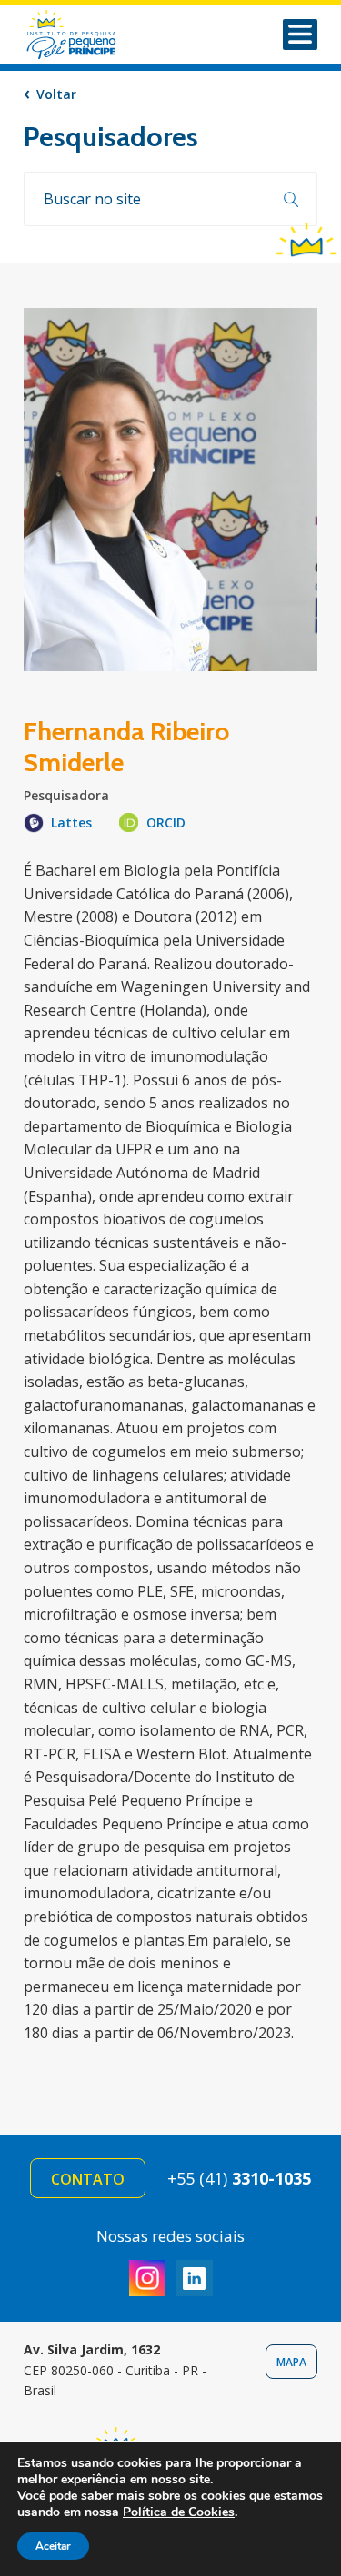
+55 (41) (239, 2178)
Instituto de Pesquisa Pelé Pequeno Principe (95, 35)
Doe (306, 238)
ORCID (166, 822)
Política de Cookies (179, 2512)
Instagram (147, 2278)
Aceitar (53, 2546)
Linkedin (195, 2278)
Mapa (291, 2362)
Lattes (71, 822)
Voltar (56, 94)
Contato (88, 2179)
